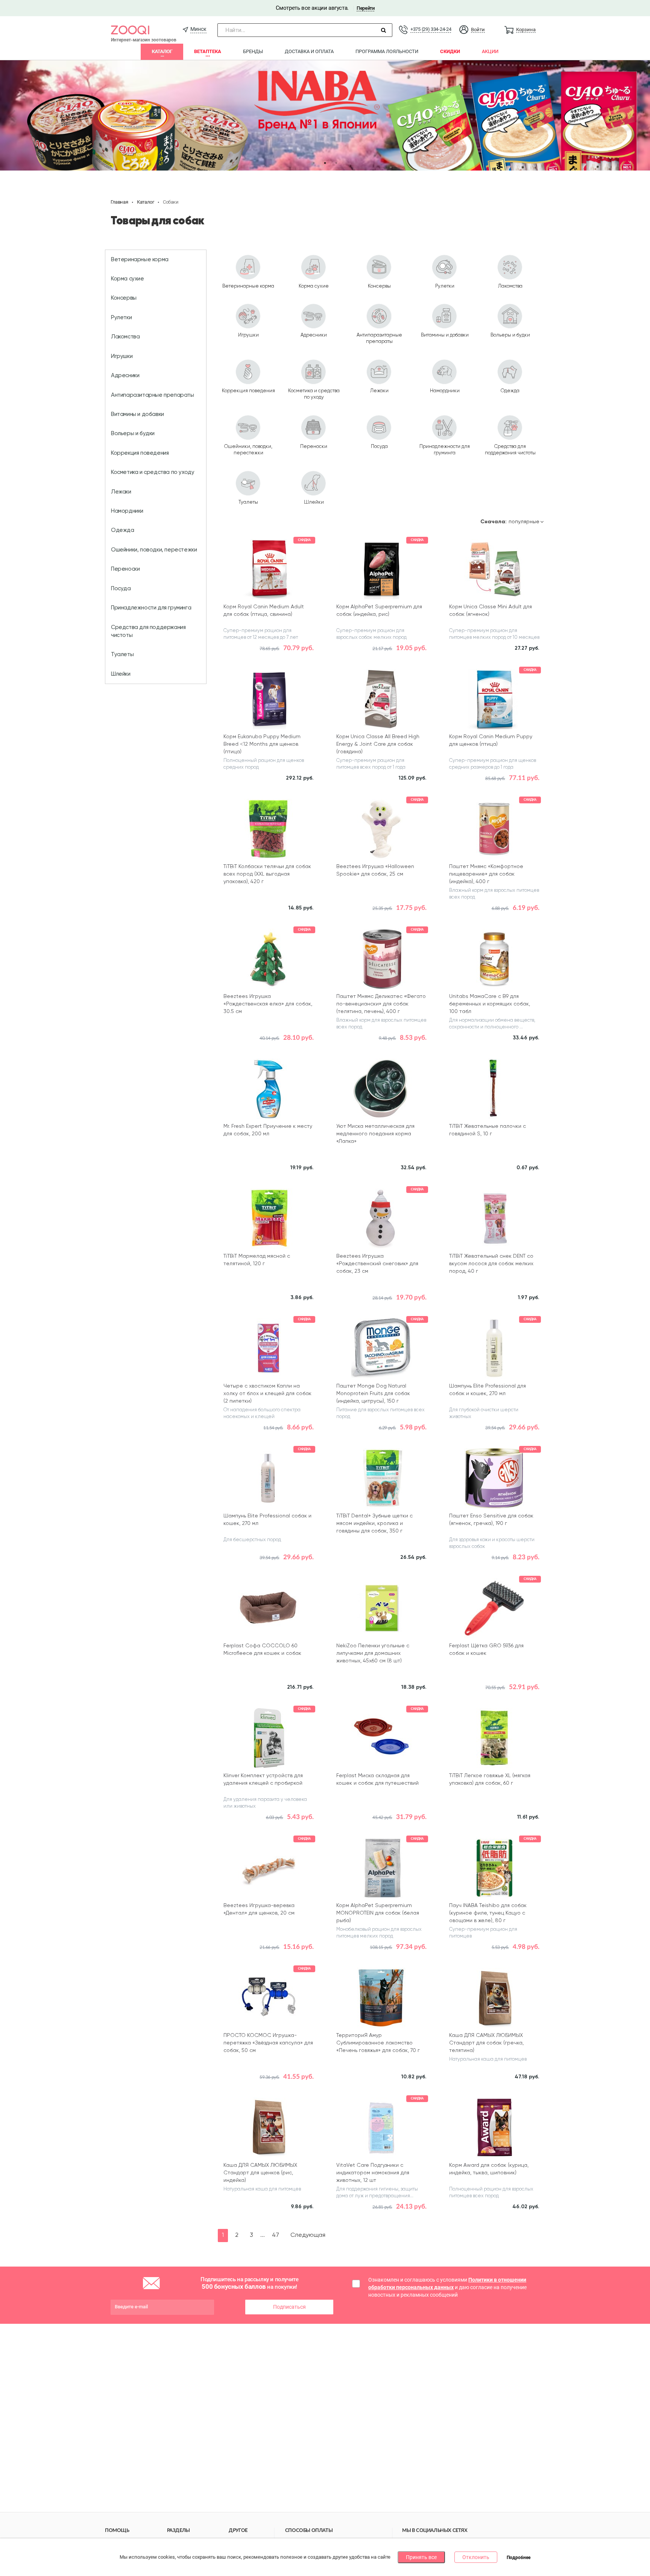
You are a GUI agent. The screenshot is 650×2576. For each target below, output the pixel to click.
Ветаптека (208, 51)
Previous (11, 116)
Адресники (125, 376)
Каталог (162, 51)
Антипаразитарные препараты (153, 395)
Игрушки (122, 356)
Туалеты (122, 654)
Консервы (124, 298)
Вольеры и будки (133, 433)
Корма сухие (128, 279)
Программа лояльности (387, 51)
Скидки (450, 51)
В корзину (268, 659)
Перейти (365, 8)
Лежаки (121, 492)
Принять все (421, 2557)
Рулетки (121, 318)
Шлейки (121, 674)
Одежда (123, 530)
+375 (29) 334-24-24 (431, 29)
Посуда (121, 589)
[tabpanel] (325, 115)
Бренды (253, 51)
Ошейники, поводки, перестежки (154, 550)
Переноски (125, 569)
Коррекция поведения (140, 453)
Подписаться (289, 2307)
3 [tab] (336, 163)
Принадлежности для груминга (151, 608)
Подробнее (519, 2558)
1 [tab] (314, 163)
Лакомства (125, 337)
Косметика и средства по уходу (153, 472)
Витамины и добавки (137, 414)
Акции (490, 51)
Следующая (308, 2235)
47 (276, 2235)
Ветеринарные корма (140, 260)
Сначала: (494, 522)
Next (639, 116)
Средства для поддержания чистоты (148, 631)
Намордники (127, 511)
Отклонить (476, 2557)
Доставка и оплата (309, 51)
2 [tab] (325, 163)
